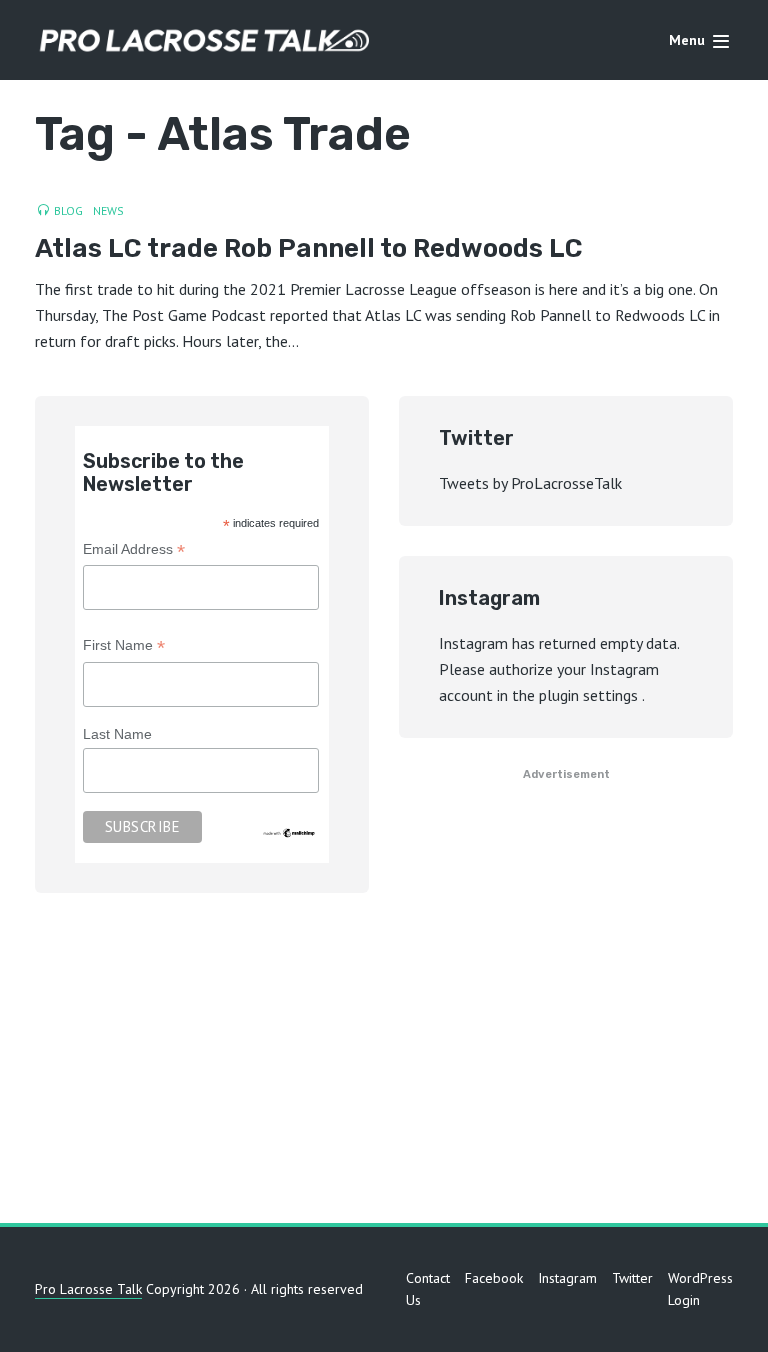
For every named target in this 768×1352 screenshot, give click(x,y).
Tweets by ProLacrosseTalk (530, 483)
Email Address (134, 551)
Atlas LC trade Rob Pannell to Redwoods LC (309, 249)
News (108, 210)
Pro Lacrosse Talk (88, 1289)
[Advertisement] (384, 1063)
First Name (124, 647)
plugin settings (590, 695)
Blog (68, 210)
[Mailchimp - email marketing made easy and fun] (289, 832)
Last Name (117, 734)
